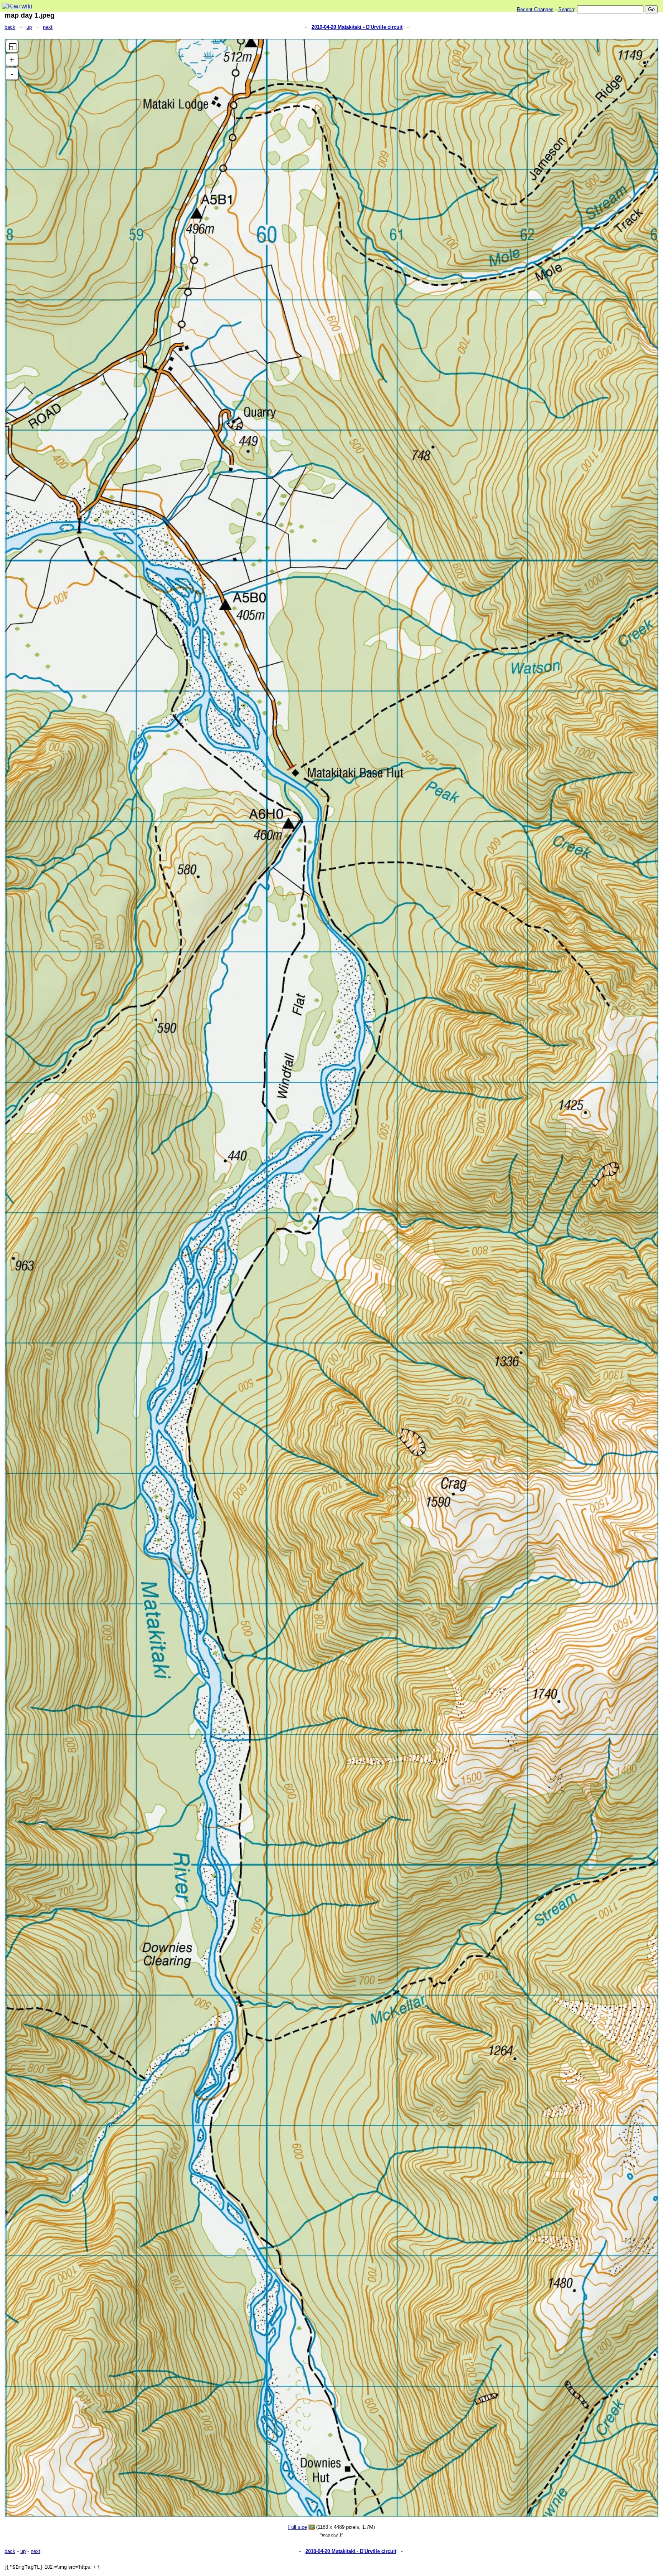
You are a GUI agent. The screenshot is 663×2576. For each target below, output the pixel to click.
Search (566, 9)
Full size (298, 2527)
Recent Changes (535, 9)
